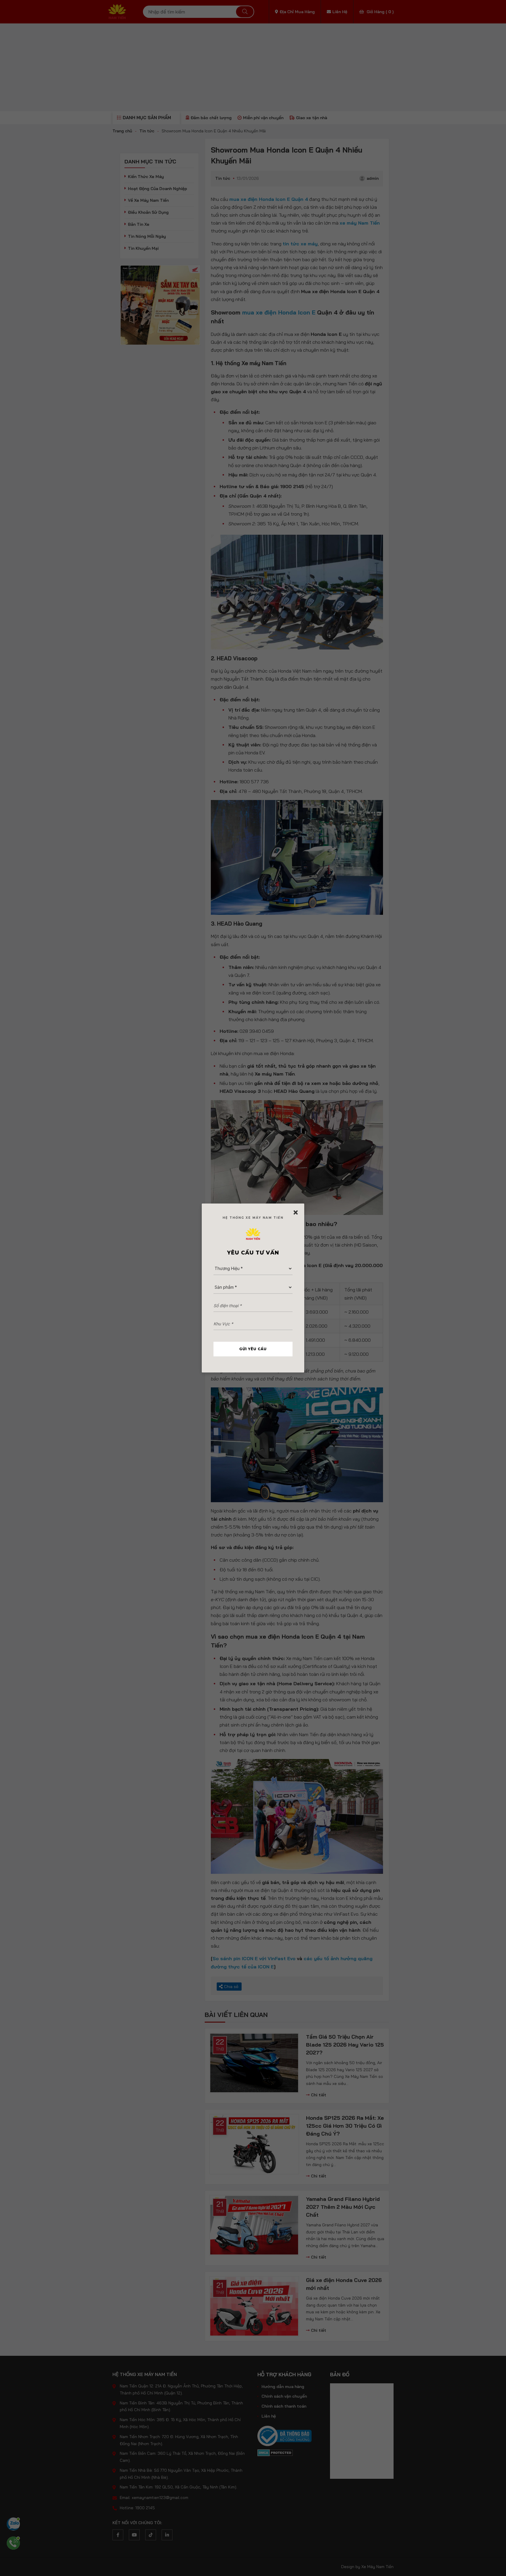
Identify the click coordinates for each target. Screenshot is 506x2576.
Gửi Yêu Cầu (253, 1349)
